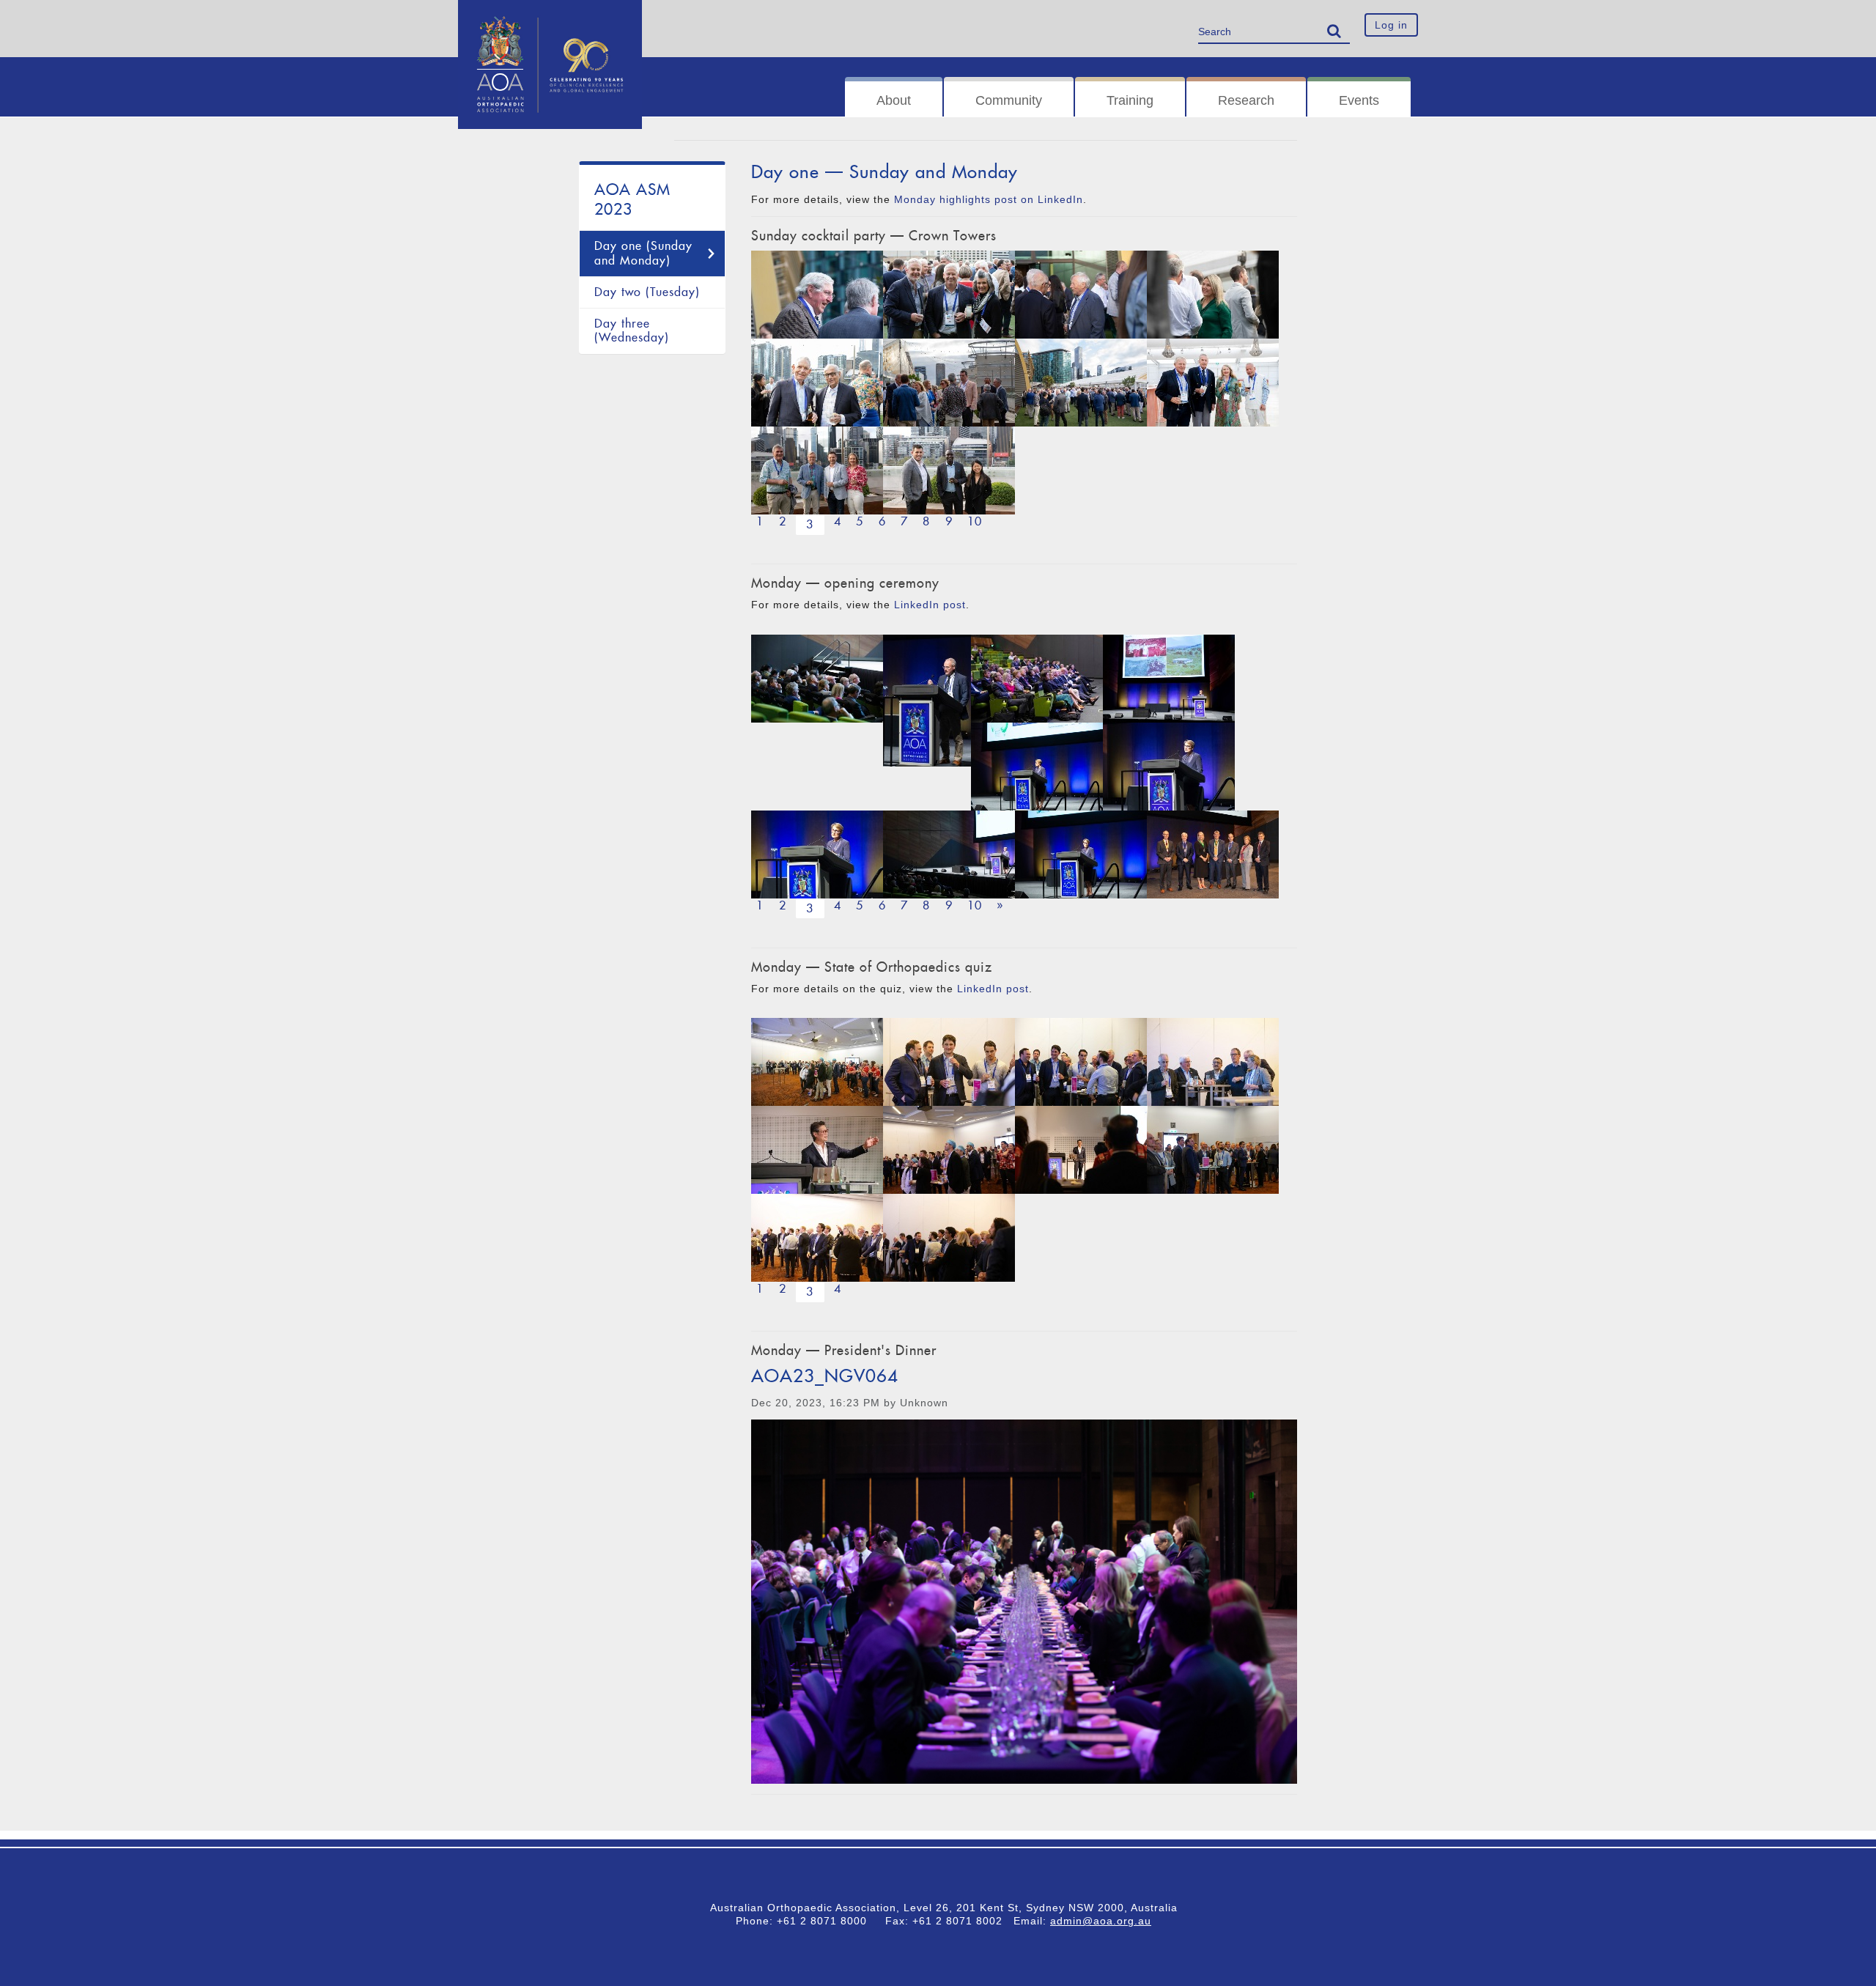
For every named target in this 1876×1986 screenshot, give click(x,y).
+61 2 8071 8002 (963, 1921)
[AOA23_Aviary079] (949, 295)
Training (1130, 100)
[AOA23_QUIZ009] (1081, 1062)
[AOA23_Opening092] (817, 854)
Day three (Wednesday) (632, 331)
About (894, 100)
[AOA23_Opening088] (1169, 679)
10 (975, 521)
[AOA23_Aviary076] (949, 383)
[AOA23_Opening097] (1037, 679)
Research (1246, 100)
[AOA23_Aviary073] (1081, 383)
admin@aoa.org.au (1101, 1921)
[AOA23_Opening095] (1169, 767)
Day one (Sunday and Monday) (643, 253)
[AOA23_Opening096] (817, 679)
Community (1009, 100)
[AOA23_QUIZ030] (1213, 1150)
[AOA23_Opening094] (949, 854)
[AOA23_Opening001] (1213, 854)
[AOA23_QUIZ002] (817, 1150)
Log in (1391, 25)
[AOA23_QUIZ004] (949, 1062)
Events (1359, 100)
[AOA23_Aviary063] (1213, 383)
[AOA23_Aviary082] (1081, 295)
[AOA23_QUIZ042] (949, 1150)
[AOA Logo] (550, 18)
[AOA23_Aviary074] (1213, 295)
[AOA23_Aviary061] (817, 470)
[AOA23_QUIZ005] (1081, 1150)
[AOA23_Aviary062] (949, 470)
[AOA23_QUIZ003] (1213, 1062)
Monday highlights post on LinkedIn (989, 199)
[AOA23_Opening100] (927, 701)
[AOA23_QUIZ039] (949, 1238)
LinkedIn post (930, 605)
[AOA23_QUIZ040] (817, 1062)
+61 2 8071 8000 (827, 1921)
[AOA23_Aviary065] (817, 383)
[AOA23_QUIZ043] (817, 1238)
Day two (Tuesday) (647, 292)
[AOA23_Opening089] (1081, 854)
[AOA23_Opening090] (1037, 767)
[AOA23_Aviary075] (817, 295)
